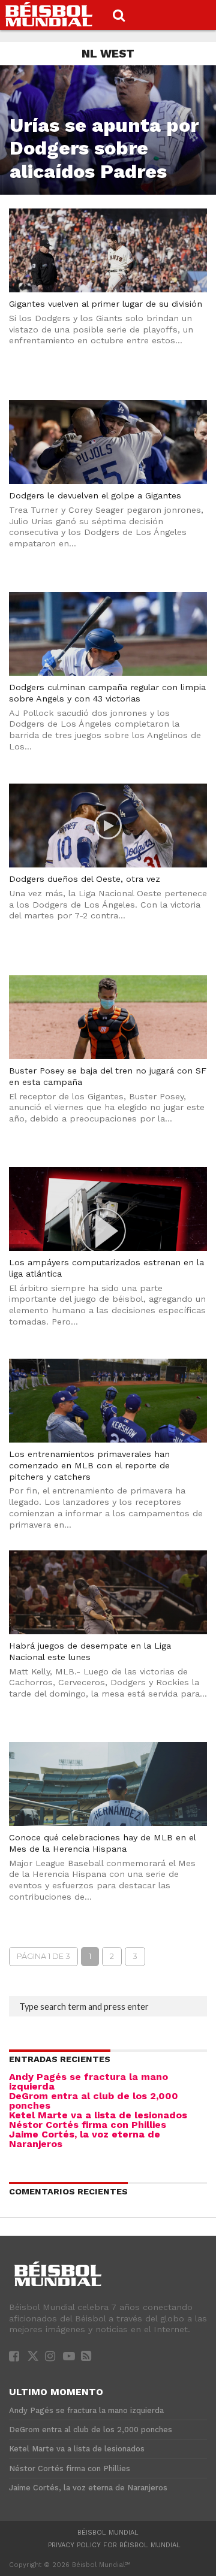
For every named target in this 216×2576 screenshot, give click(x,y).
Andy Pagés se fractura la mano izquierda (88, 2081)
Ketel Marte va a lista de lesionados (98, 2115)
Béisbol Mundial (108, 2533)
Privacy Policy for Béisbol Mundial (114, 2545)
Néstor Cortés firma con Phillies (88, 2125)
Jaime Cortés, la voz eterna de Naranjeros (85, 2139)
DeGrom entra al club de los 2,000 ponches (94, 2101)
